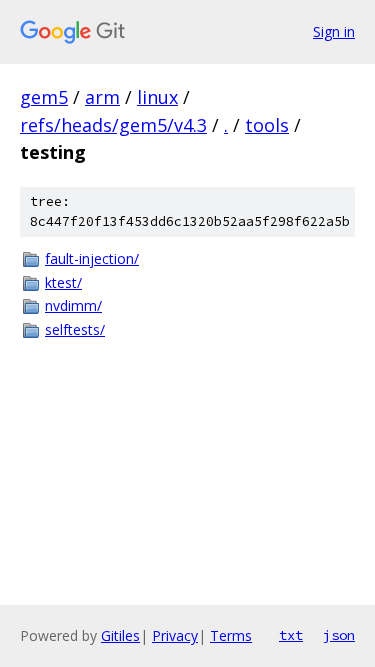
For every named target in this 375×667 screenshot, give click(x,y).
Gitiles (120, 635)
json (339, 635)
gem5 (44, 97)
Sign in (334, 31)
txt (291, 635)
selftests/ (75, 329)
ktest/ (63, 282)
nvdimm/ (73, 305)
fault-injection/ (92, 258)
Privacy (175, 635)
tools (267, 125)
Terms (231, 635)
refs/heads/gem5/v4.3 (113, 125)
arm (102, 97)
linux (157, 97)
